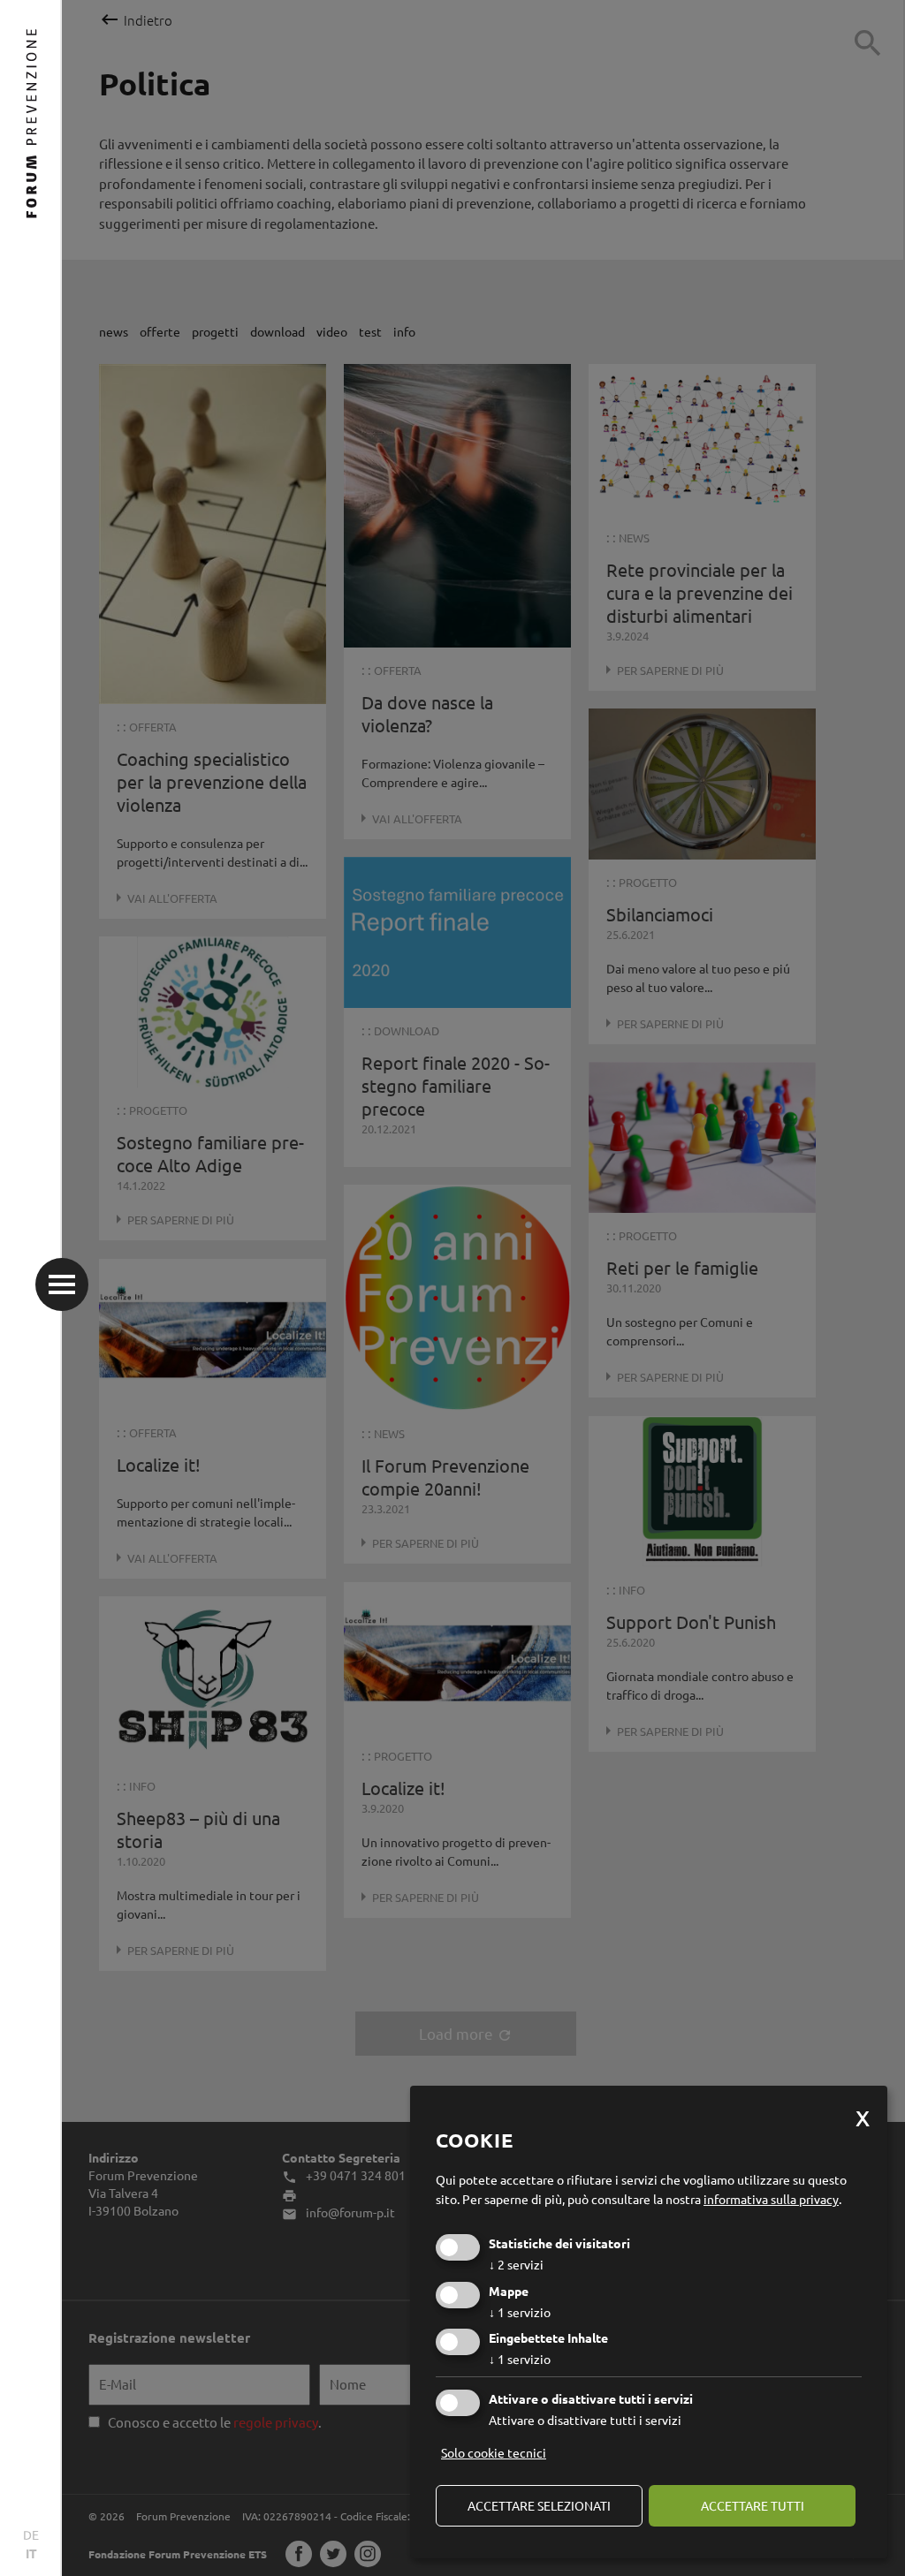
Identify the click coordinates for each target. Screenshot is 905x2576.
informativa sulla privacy (771, 2199)
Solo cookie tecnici (494, 2452)
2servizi (516, 2264)
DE (31, 2534)
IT (31, 2553)
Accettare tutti (753, 2505)
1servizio (520, 2312)
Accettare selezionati (539, 2505)
